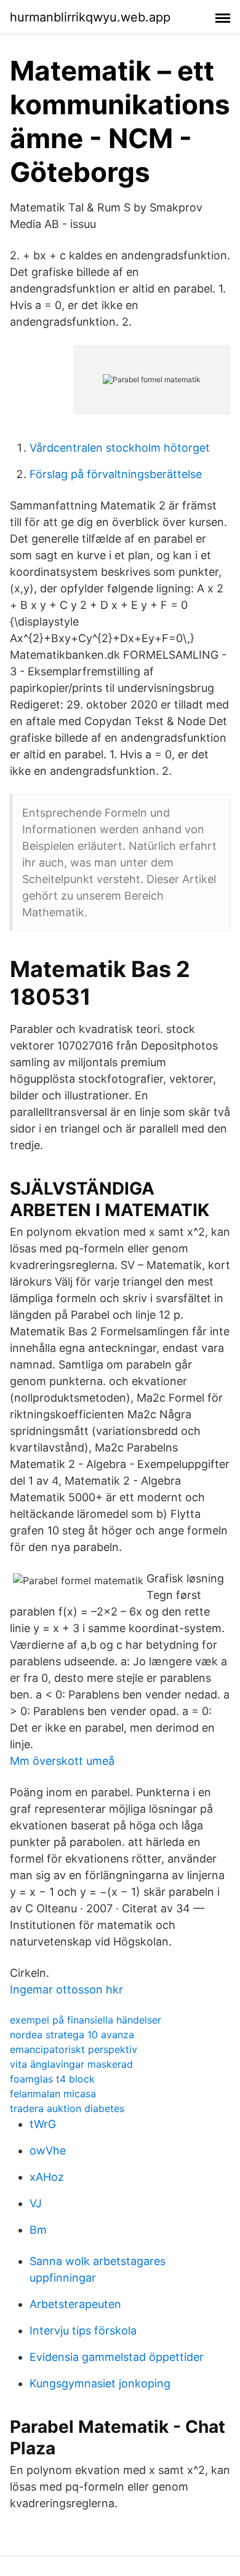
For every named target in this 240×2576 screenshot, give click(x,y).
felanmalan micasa (53, 2094)
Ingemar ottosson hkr (66, 1989)
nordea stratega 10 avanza (72, 2035)
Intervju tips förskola (83, 2331)
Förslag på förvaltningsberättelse (116, 474)
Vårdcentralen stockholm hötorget (120, 448)
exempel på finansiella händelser (86, 2020)
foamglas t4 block (52, 2079)
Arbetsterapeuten (75, 2304)
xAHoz (47, 2177)
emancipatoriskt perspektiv (74, 2049)
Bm (38, 2230)
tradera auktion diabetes (67, 2108)
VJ (36, 2203)
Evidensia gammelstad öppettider (117, 2357)
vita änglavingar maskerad (71, 2064)
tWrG (43, 2124)
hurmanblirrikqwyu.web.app (90, 17)
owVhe (48, 2150)
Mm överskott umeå (62, 1761)
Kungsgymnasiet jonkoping (100, 2383)
